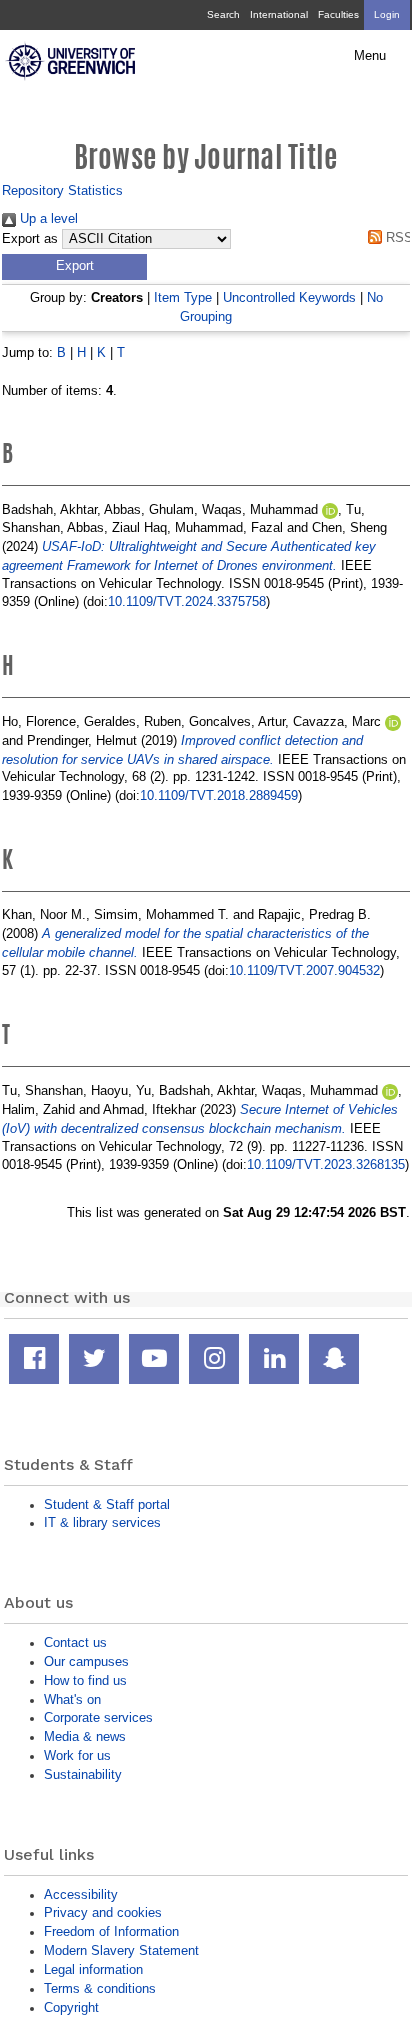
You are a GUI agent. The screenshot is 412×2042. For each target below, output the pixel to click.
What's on (72, 1699)
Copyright (71, 2007)
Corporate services (98, 1717)
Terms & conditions (100, 1988)
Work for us (77, 1755)
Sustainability (83, 1774)
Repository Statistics (62, 190)
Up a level (47, 218)
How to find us (85, 1680)
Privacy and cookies (103, 1912)
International (279, 14)
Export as (30, 239)
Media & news (85, 1736)
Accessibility (81, 1894)
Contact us (75, 1642)
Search (223, 14)
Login (387, 14)
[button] (74, 267)
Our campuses (86, 1661)
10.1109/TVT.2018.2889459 (219, 795)
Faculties (338, 14)
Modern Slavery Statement (121, 1950)
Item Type (183, 297)
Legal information (93, 1969)
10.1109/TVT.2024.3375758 (187, 601)
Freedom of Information (111, 1931)
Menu (370, 56)
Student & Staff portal (107, 1504)
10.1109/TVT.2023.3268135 (326, 1164)
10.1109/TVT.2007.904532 (304, 970)
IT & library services (102, 1522)
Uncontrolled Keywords (289, 297)
